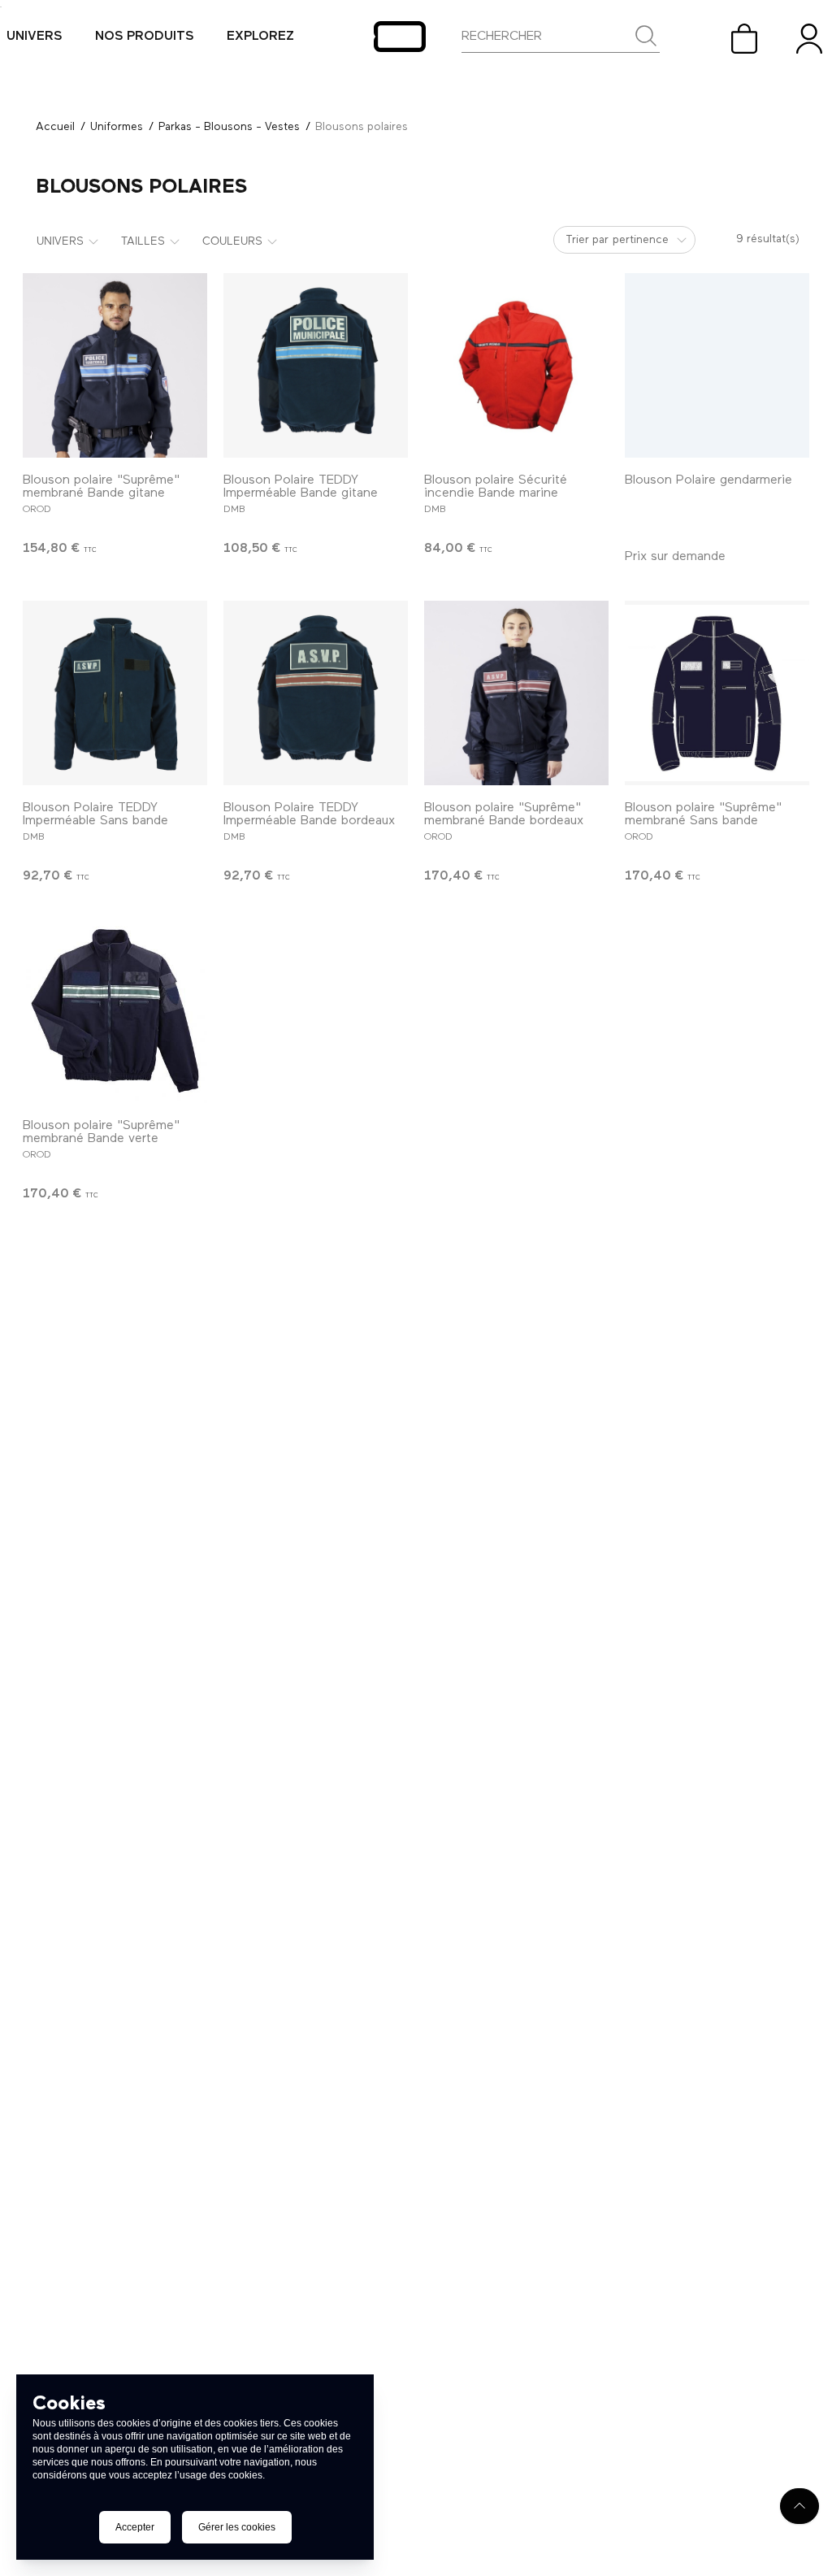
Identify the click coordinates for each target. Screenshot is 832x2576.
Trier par (587, 240)
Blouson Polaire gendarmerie (708, 480)
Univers (35, 37)
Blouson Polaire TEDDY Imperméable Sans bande (95, 815)
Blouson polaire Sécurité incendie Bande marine (496, 487)
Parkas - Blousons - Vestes (229, 127)
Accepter (135, 2527)
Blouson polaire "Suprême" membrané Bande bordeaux (504, 815)
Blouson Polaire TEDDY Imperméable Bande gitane (301, 487)
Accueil (55, 127)
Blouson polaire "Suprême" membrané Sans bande (703, 815)
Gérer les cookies (237, 2527)
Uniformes (117, 127)
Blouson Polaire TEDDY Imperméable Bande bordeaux (309, 815)
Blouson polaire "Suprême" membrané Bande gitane (101, 487)
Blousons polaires (362, 127)
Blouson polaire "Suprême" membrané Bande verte (101, 1132)
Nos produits (145, 37)
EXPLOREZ (260, 37)
